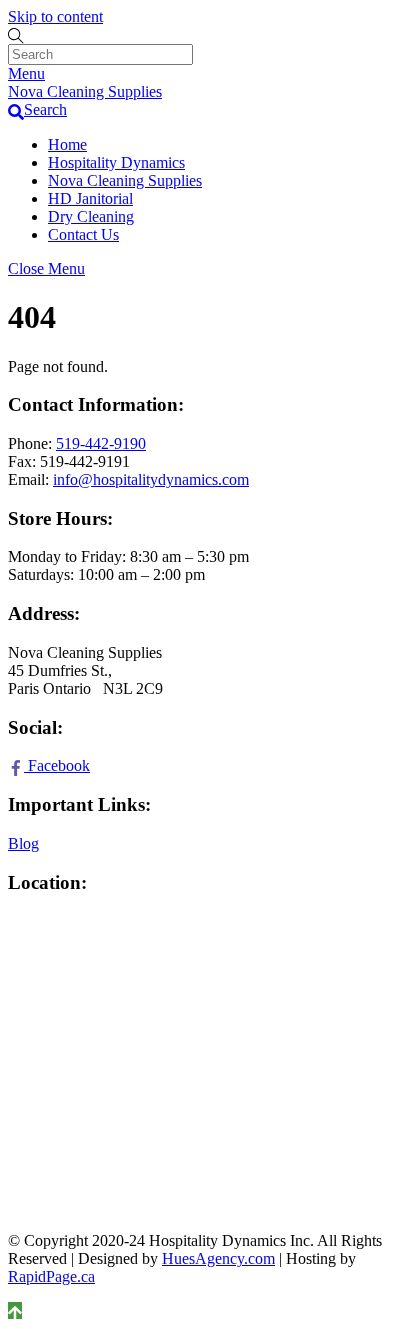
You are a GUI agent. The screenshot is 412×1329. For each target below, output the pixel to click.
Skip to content (55, 16)
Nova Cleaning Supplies (125, 180)
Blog (23, 843)
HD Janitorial (90, 198)
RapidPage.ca (51, 1276)
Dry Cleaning (91, 216)
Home (67, 144)
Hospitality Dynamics (116, 162)
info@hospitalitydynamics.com (151, 479)
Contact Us (83, 234)
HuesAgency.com (218, 1258)
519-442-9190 (101, 443)
